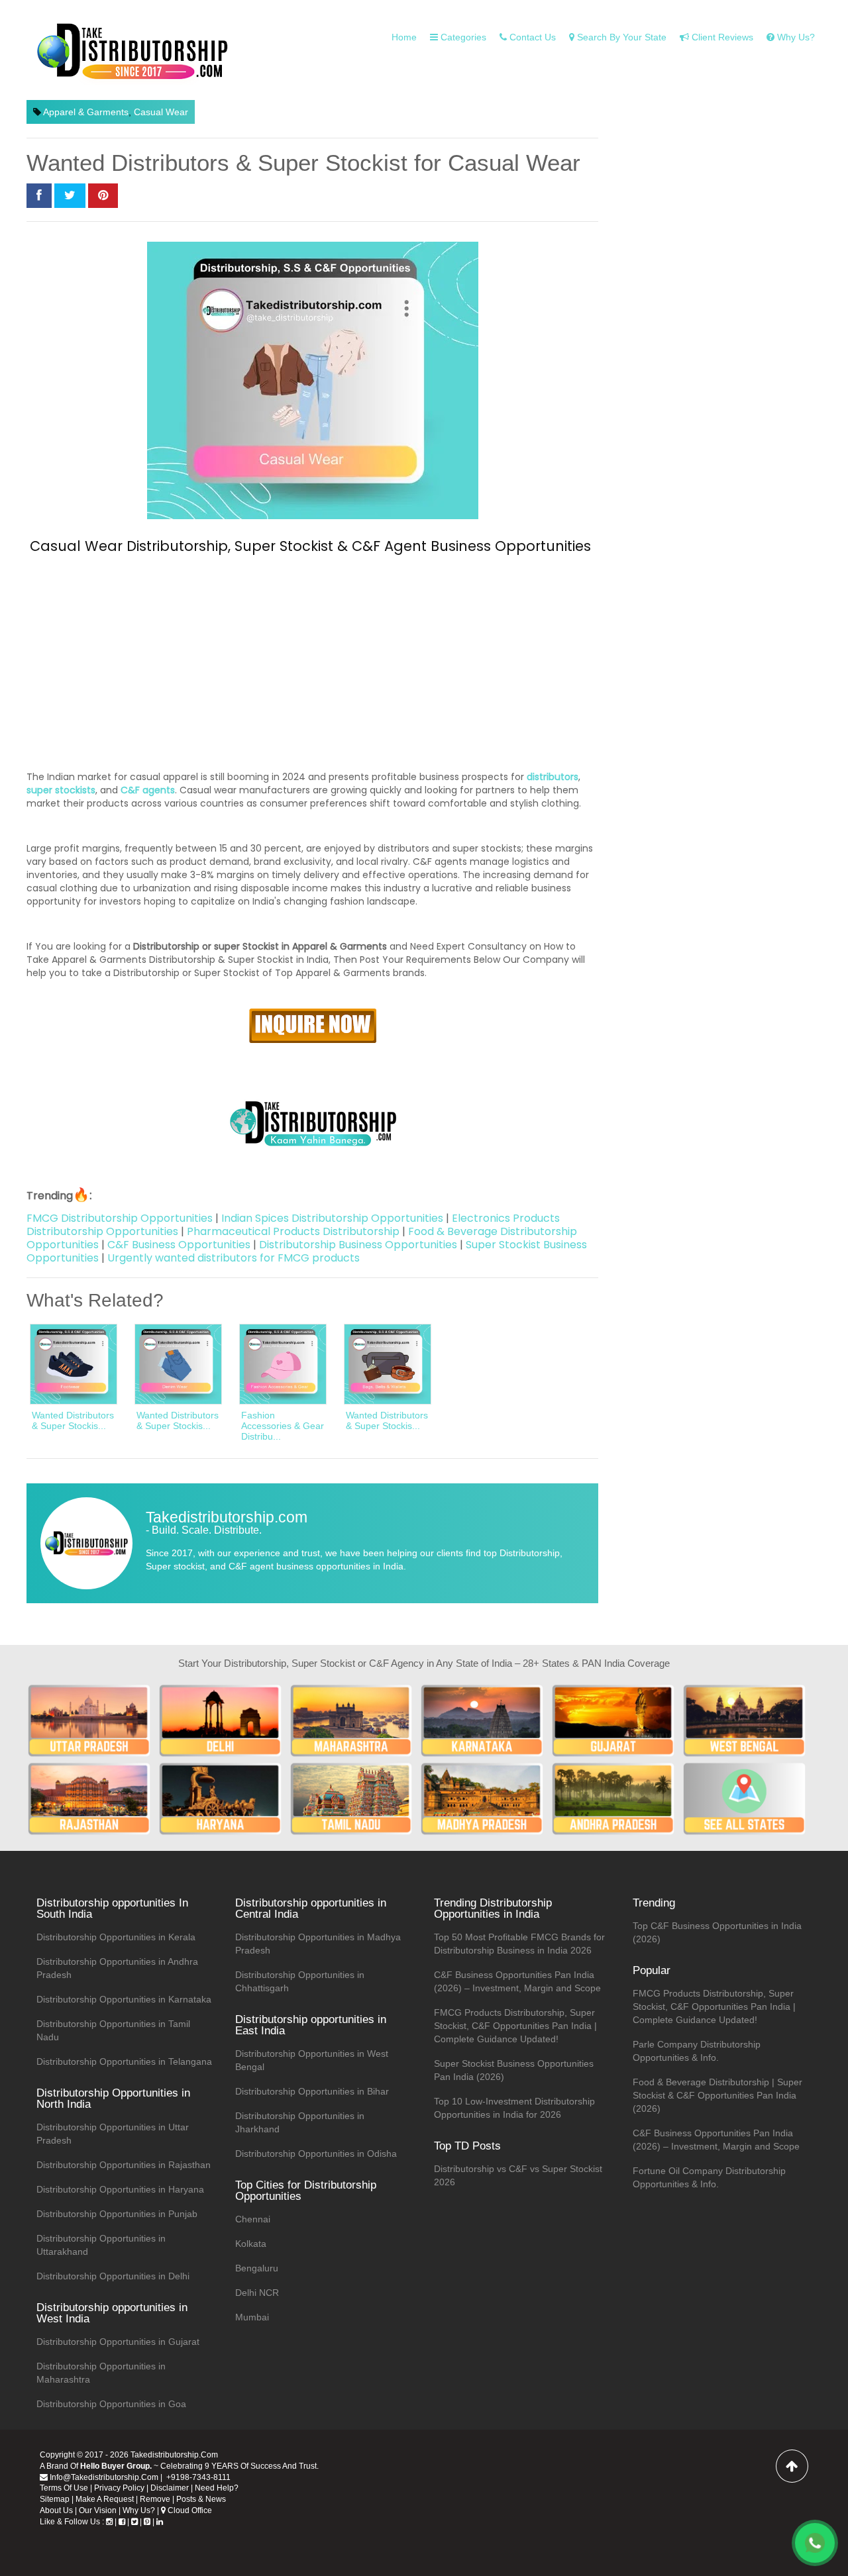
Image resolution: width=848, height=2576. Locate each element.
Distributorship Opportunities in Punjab (117, 2214)
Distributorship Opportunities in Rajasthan (124, 2165)
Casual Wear (161, 112)
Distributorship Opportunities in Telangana (124, 2061)
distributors (553, 777)
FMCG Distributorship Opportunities (120, 1218)
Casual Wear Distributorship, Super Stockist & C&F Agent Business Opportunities (310, 546)
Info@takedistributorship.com (103, 2477)
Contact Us (531, 37)
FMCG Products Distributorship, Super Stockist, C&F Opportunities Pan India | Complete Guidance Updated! (515, 2026)
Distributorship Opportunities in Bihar (312, 2091)
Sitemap (55, 2499)
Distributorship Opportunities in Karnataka (124, 1999)
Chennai (253, 2219)
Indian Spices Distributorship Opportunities (332, 1218)
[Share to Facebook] (39, 196)
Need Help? (217, 2488)
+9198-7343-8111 (197, 2477)
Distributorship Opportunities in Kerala (116, 1937)
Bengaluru (257, 2268)
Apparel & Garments (86, 112)
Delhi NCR (257, 2293)
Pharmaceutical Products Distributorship (293, 1231)
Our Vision (98, 2510)
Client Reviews (721, 37)
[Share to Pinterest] (103, 196)
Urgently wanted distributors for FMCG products (234, 1258)
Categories (462, 37)
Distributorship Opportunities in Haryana (120, 2189)
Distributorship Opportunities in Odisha (316, 2154)
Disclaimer (170, 2488)
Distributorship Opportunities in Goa (111, 2404)
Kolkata (251, 2244)
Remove (155, 2499)
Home (404, 37)
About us (56, 2510)
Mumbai (252, 2317)
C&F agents (148, 790)
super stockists (61, 790)
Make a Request (105, 2499)
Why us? (795, 37)
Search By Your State (620, 37)
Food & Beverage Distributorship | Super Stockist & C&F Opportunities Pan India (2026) (717, 2095)
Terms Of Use (64, 2488)
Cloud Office (189, 2510)
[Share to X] (70, 196)
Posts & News (201, 2499)
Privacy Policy (119, 2488)
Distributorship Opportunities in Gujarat (118, 2342)
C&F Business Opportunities (179, 1245)
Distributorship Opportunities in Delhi (113, 2276)
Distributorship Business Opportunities (358, 1245)
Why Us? (139, 2510)
